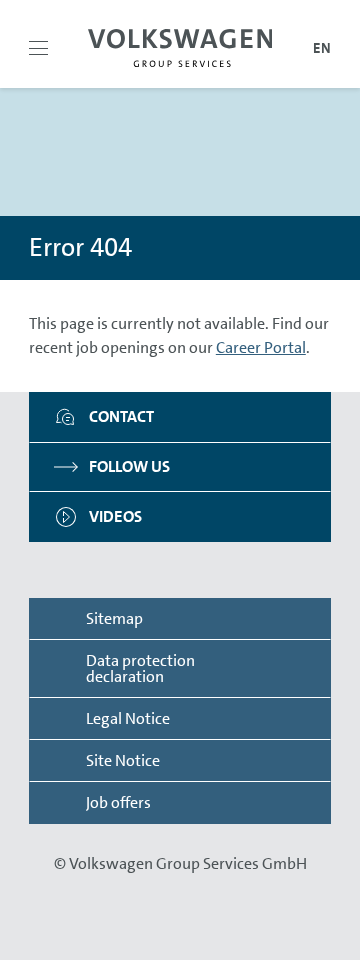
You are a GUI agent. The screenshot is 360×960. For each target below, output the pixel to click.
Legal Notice (128, 718)
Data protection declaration (140, 668)
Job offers (118, 802)
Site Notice (123, 760)
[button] (38, 48)
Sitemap (114, 618)
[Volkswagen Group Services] (180, 48)
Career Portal (261, 347)
